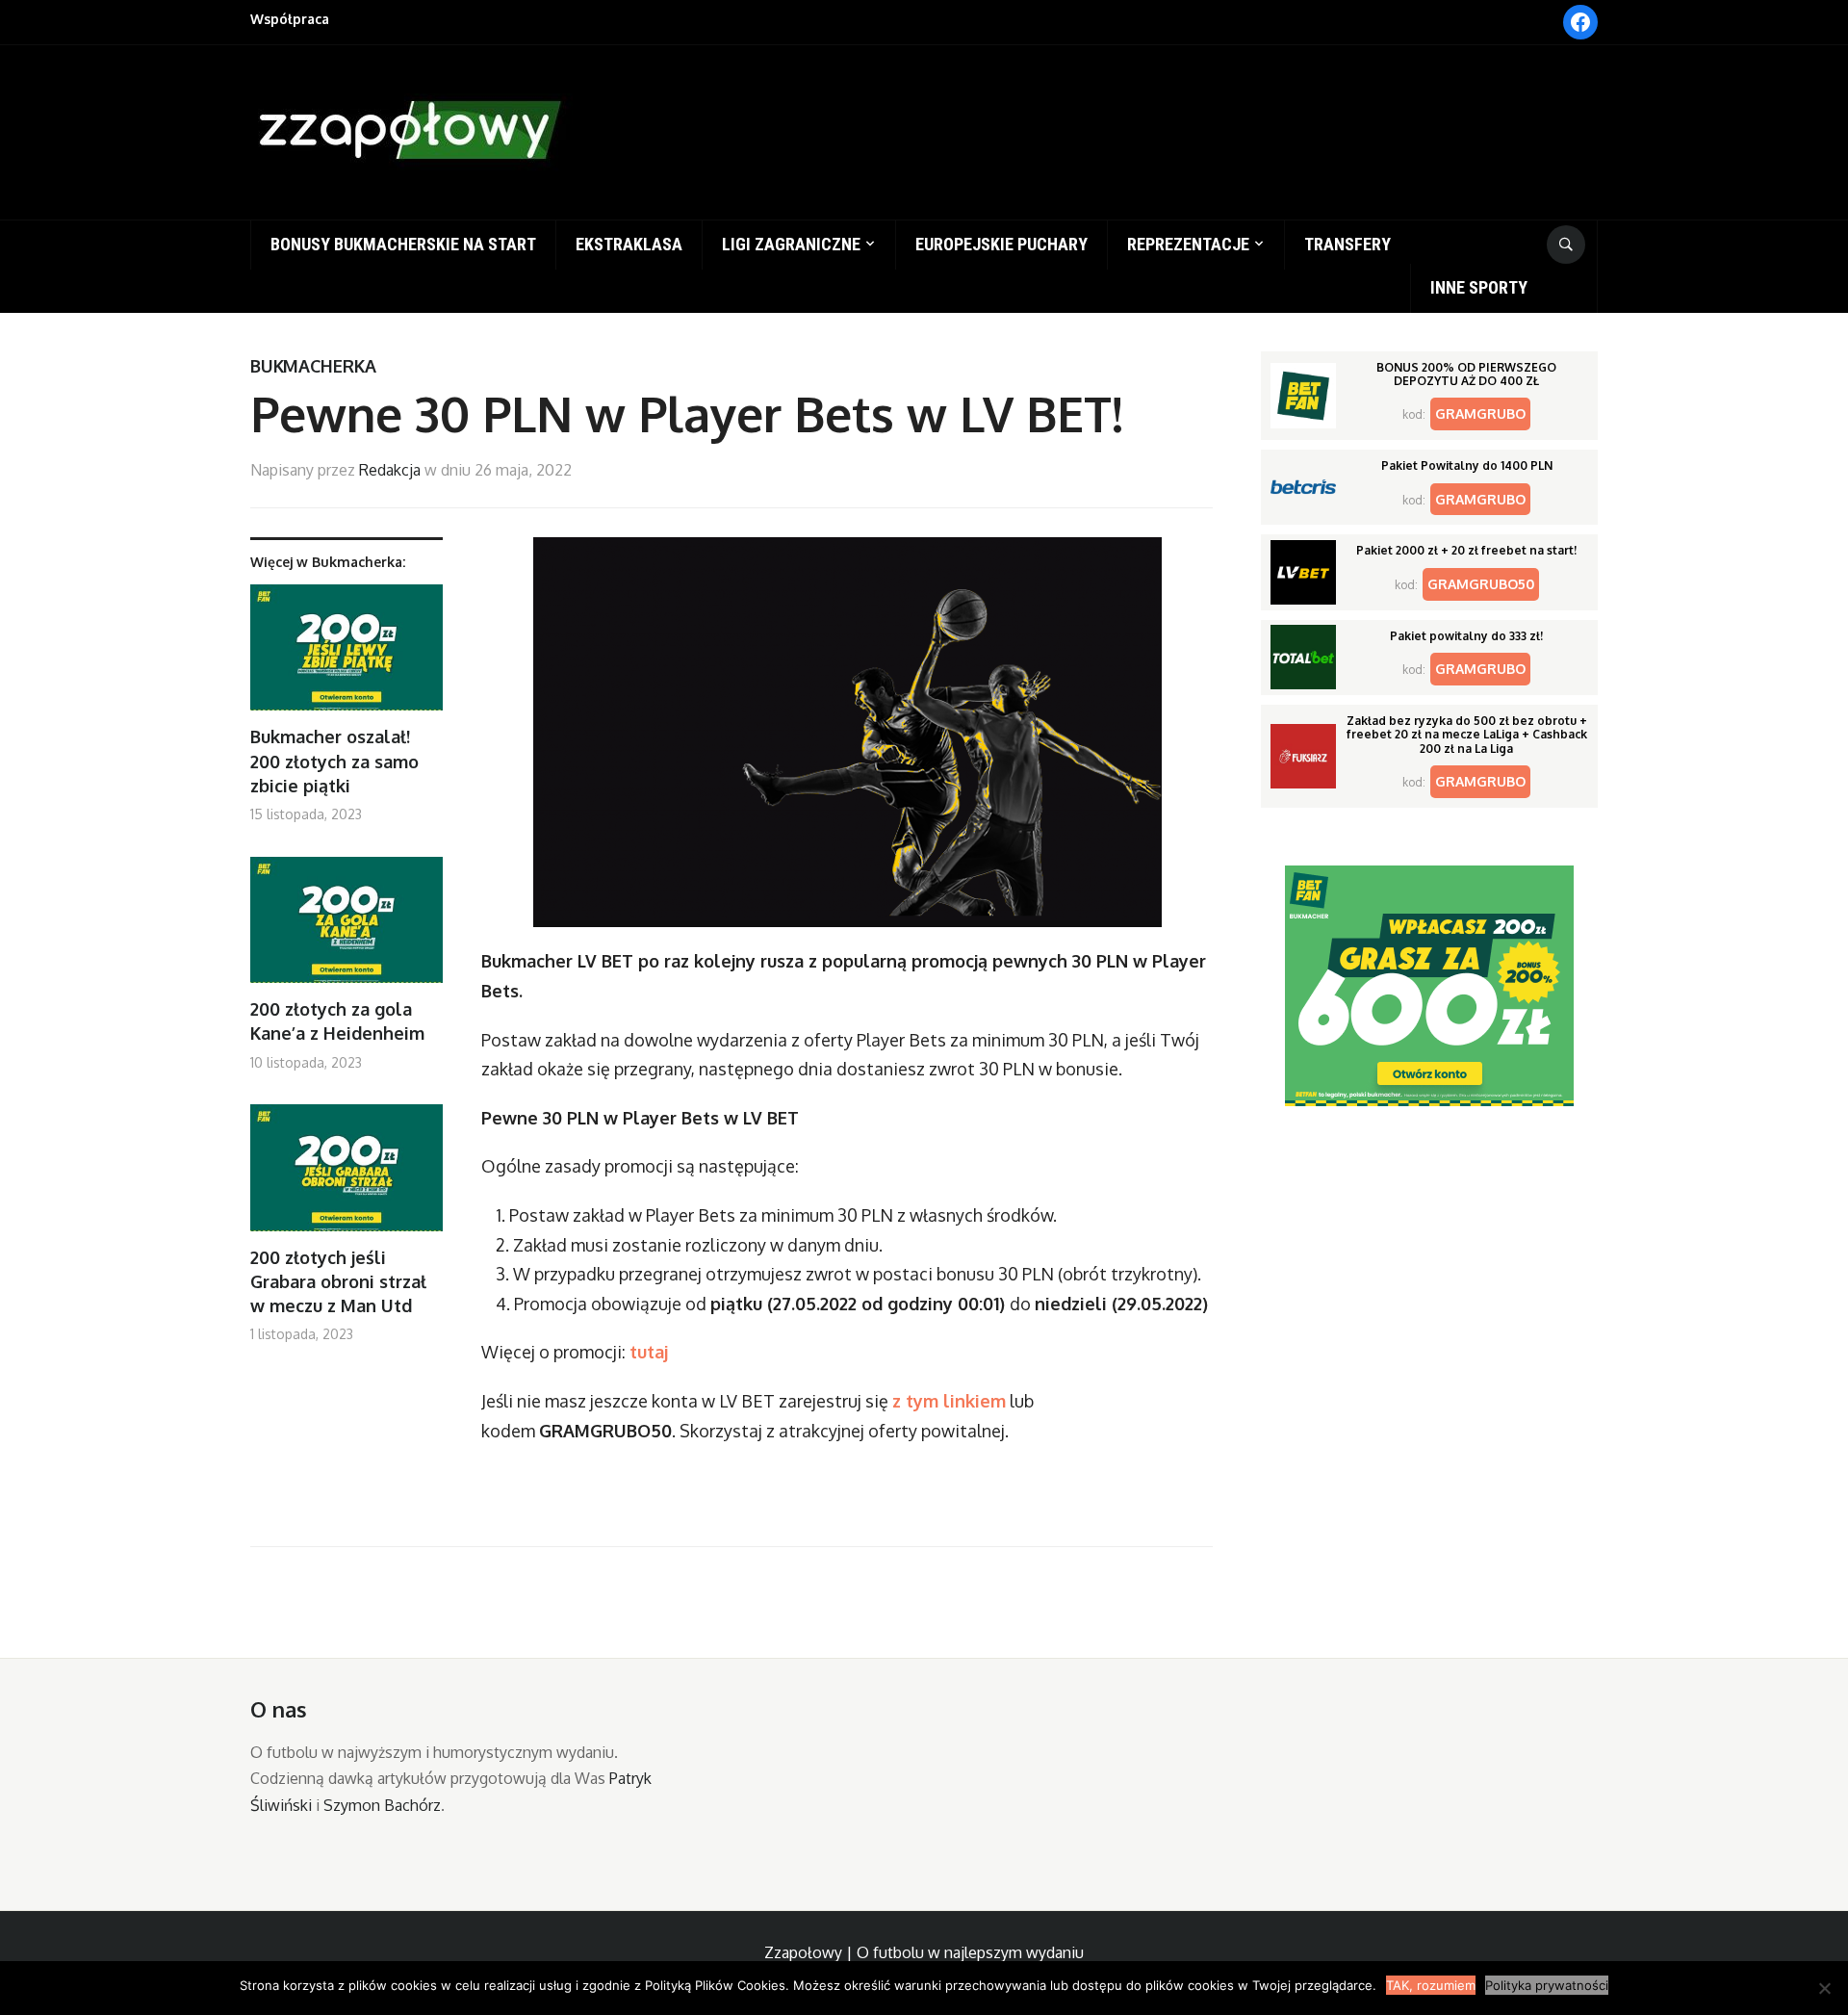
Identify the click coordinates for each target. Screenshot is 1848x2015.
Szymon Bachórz (382, 1805)
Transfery (1347, 244)
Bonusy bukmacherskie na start (403, 244)
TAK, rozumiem (1431, 1985)
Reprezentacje (1188, 244)
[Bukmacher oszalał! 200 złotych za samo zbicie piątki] (346, 655)
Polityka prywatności (1547, 1985)
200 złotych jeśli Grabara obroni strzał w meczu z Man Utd (338, 1281)
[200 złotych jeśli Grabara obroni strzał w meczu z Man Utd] (346, 1175)
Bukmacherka (313, 366)
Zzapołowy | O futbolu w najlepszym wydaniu (924, 1952)
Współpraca (290, 19)
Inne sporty (1479, 287)
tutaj (649, 1352)
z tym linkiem (949, 1401)
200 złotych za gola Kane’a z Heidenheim (337, 1021)
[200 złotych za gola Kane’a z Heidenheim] (346, 928)
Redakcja (390, 470)
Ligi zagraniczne (791, 244)
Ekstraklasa (629, 244)
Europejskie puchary (1001, 244)
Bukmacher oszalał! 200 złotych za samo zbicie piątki (334, 761)
